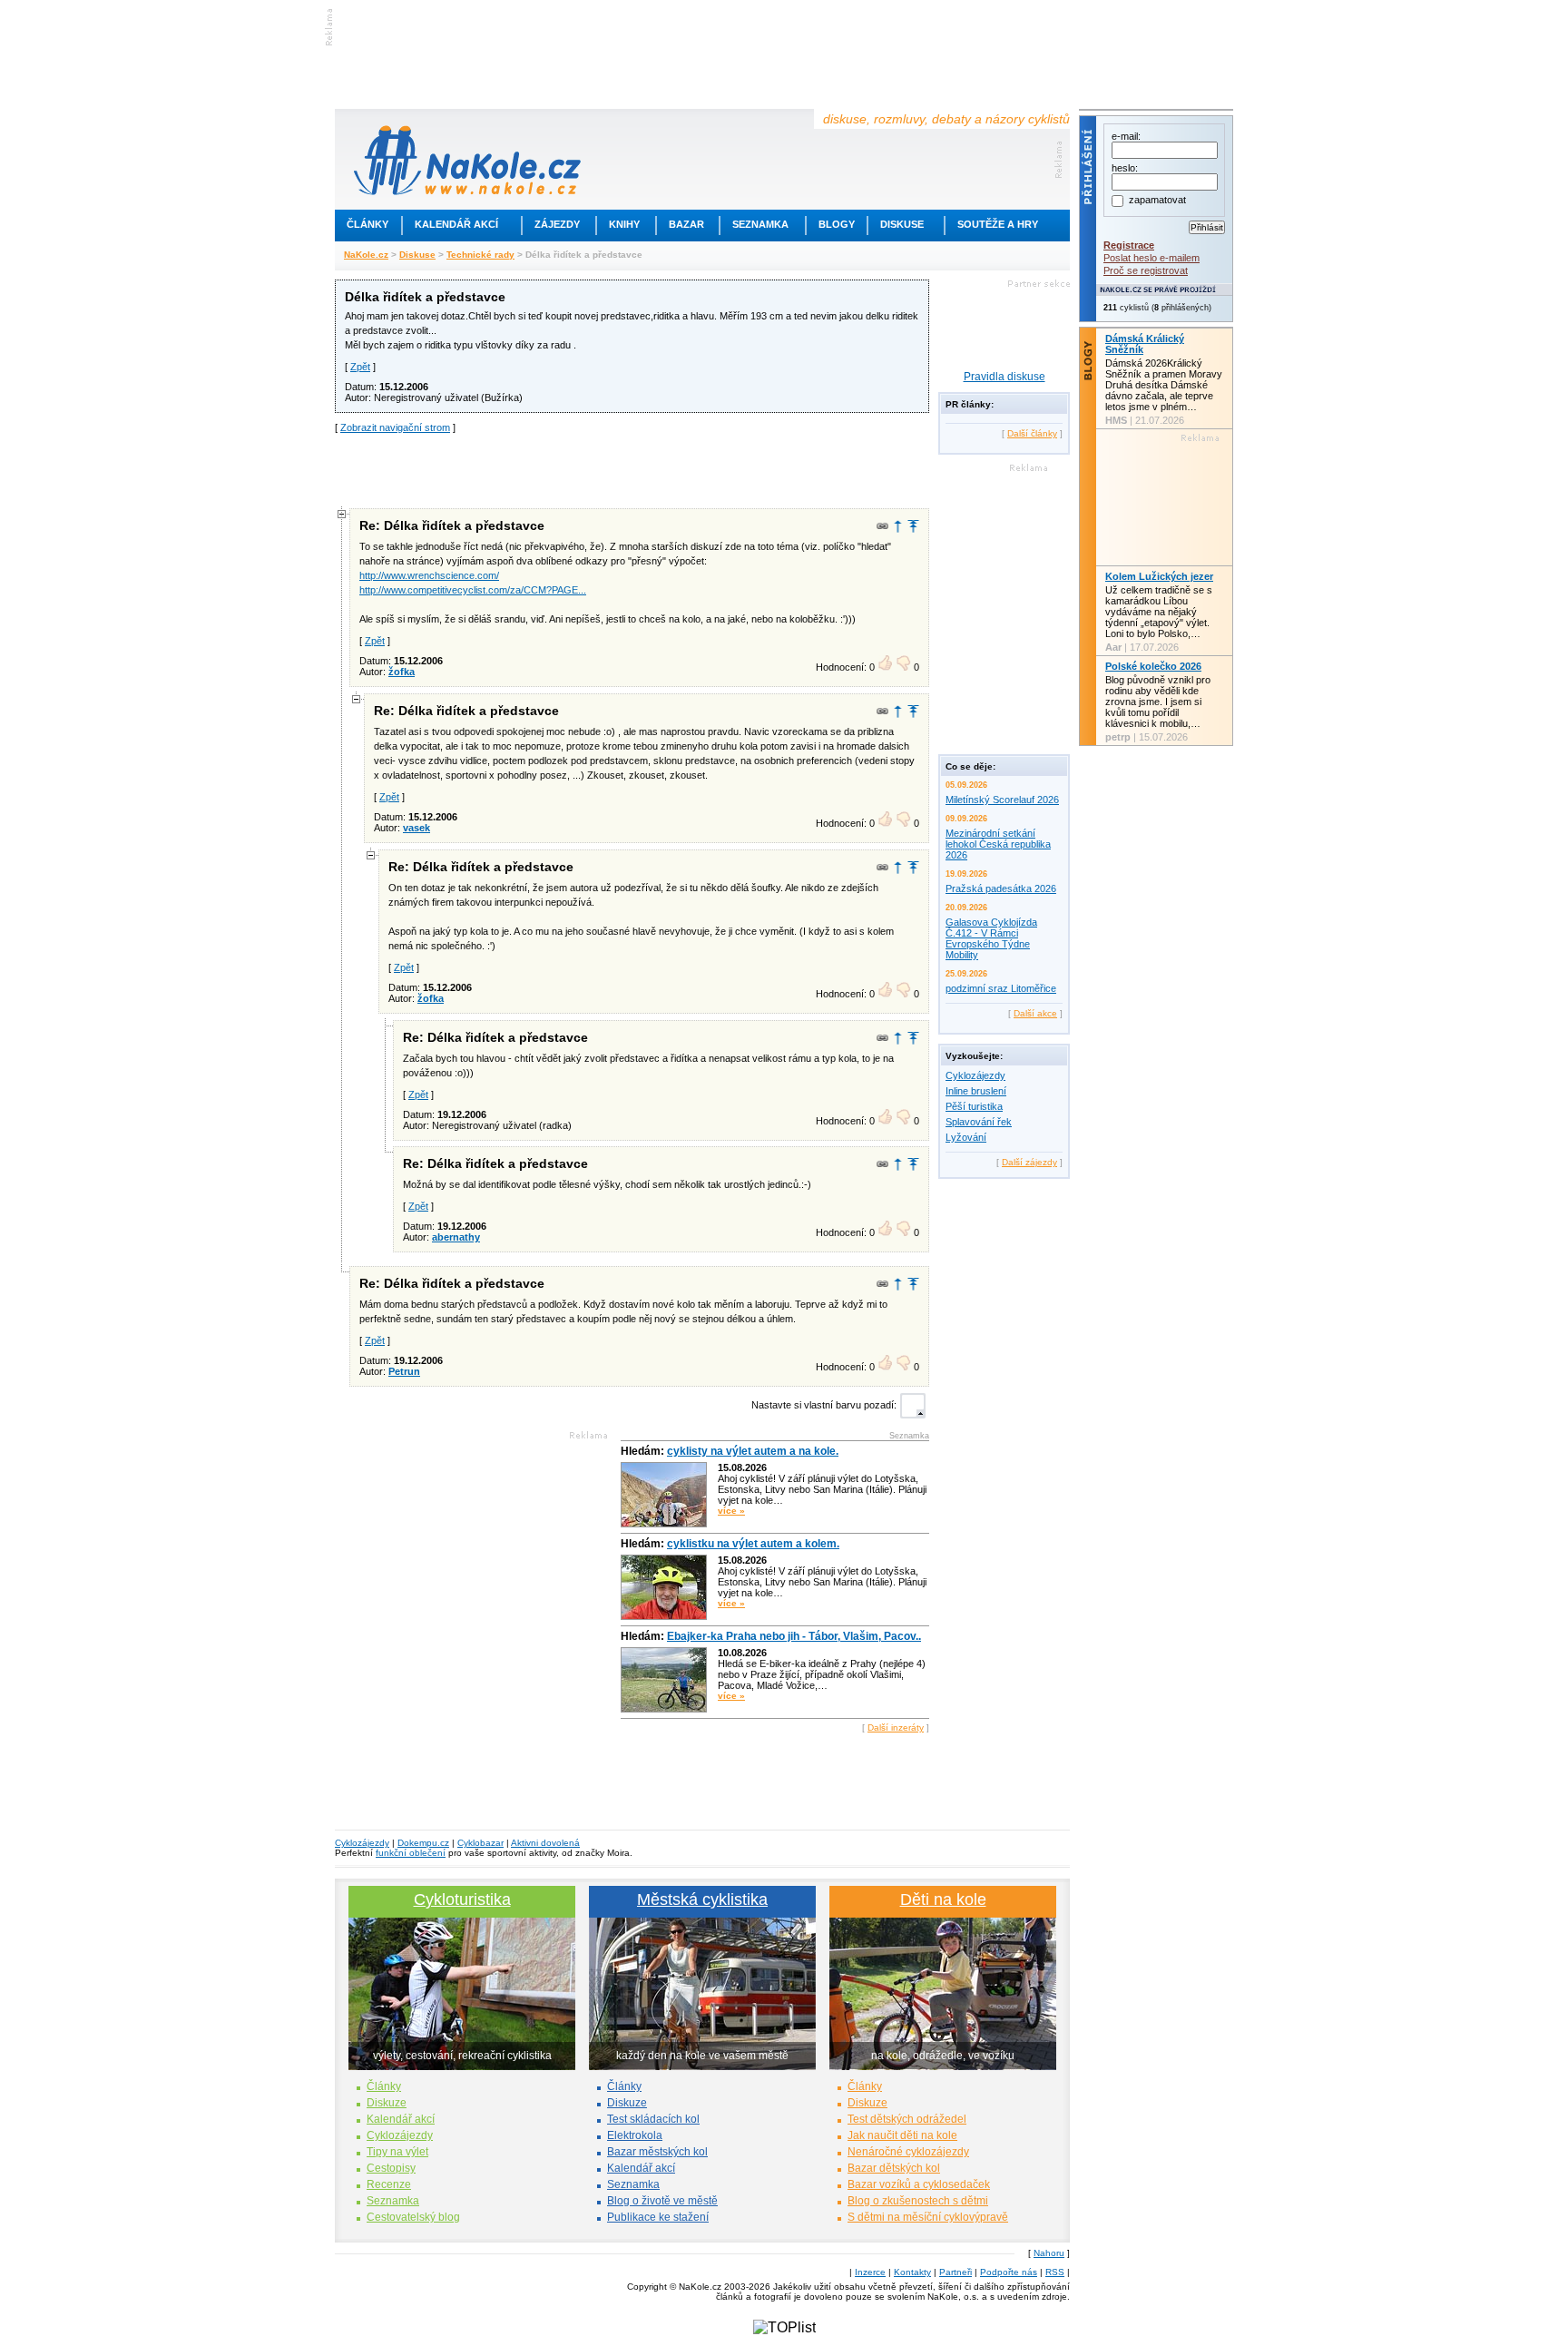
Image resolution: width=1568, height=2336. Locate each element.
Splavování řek (979, 1122)
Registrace (1129, 245)
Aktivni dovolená (545, 1843)
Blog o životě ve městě (662, 2201)
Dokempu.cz (423, 1843)
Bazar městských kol (657, 2152)
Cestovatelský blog (413, 2217)
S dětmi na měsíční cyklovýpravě (928, 2217)
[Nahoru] (913, 526)
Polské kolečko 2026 (1153, 666)
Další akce (1035, 1013)
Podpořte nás (1009, 2272)
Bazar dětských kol (894, 2168)
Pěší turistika (974, 1106)
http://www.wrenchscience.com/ (429, 575)
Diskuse (902, 224)
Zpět (360, 367)
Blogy (837, 224)
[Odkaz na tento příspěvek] (882, 526)
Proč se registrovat (1146, 270)
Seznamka (760, 224)
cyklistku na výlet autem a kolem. (753, 1544)
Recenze (389, 2184)
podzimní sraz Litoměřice (1001, 988)
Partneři (955, 2272)
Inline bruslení (976, 1091)
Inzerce (870, 2272)
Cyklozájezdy (975, 1075)
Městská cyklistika (702, 1899)
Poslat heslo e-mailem (1151, 258)
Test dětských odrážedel (907, 2119)
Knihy (624, 224)
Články (367, 224)
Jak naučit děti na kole (902, 2135)
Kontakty (912, 2272)
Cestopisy (391, 2168)
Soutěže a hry (998, 224)
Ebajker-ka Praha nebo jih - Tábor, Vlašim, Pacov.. (794, 1636)
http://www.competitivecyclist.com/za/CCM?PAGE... (473, 590)
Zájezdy (557, 224)
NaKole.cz (366, 255)
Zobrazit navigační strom (395, 427)
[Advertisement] (632, 469)
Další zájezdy (1029, 1162)
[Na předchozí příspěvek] (898, 526)
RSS (1055, 2272)
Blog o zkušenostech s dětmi (918, 2201)
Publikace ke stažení (658, 2217)
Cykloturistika (462, 1899)
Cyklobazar (480, 1843)
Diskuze (387, 2103)
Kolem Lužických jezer (1159, 576)
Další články (1032, 433)
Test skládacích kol (653, 2119)
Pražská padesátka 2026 (1001, 888)
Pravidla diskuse (1004, 377)
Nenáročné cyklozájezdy (908, 2152)
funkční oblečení (411, 1853)
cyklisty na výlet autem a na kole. (753, 1451)
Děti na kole (943, 1899)
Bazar (686, 224)
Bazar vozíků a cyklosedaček (919, 2184)
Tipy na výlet (397, 2152)
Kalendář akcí (456, 224)
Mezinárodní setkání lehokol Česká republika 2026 (998, 844)
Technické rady (480, 255)
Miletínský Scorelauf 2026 (1002, 800)
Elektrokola (635, 2135)
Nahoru (1049, 2253)
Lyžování (966, 1137)
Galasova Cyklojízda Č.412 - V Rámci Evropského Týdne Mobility (991, 938)
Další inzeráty (896, 1727)
